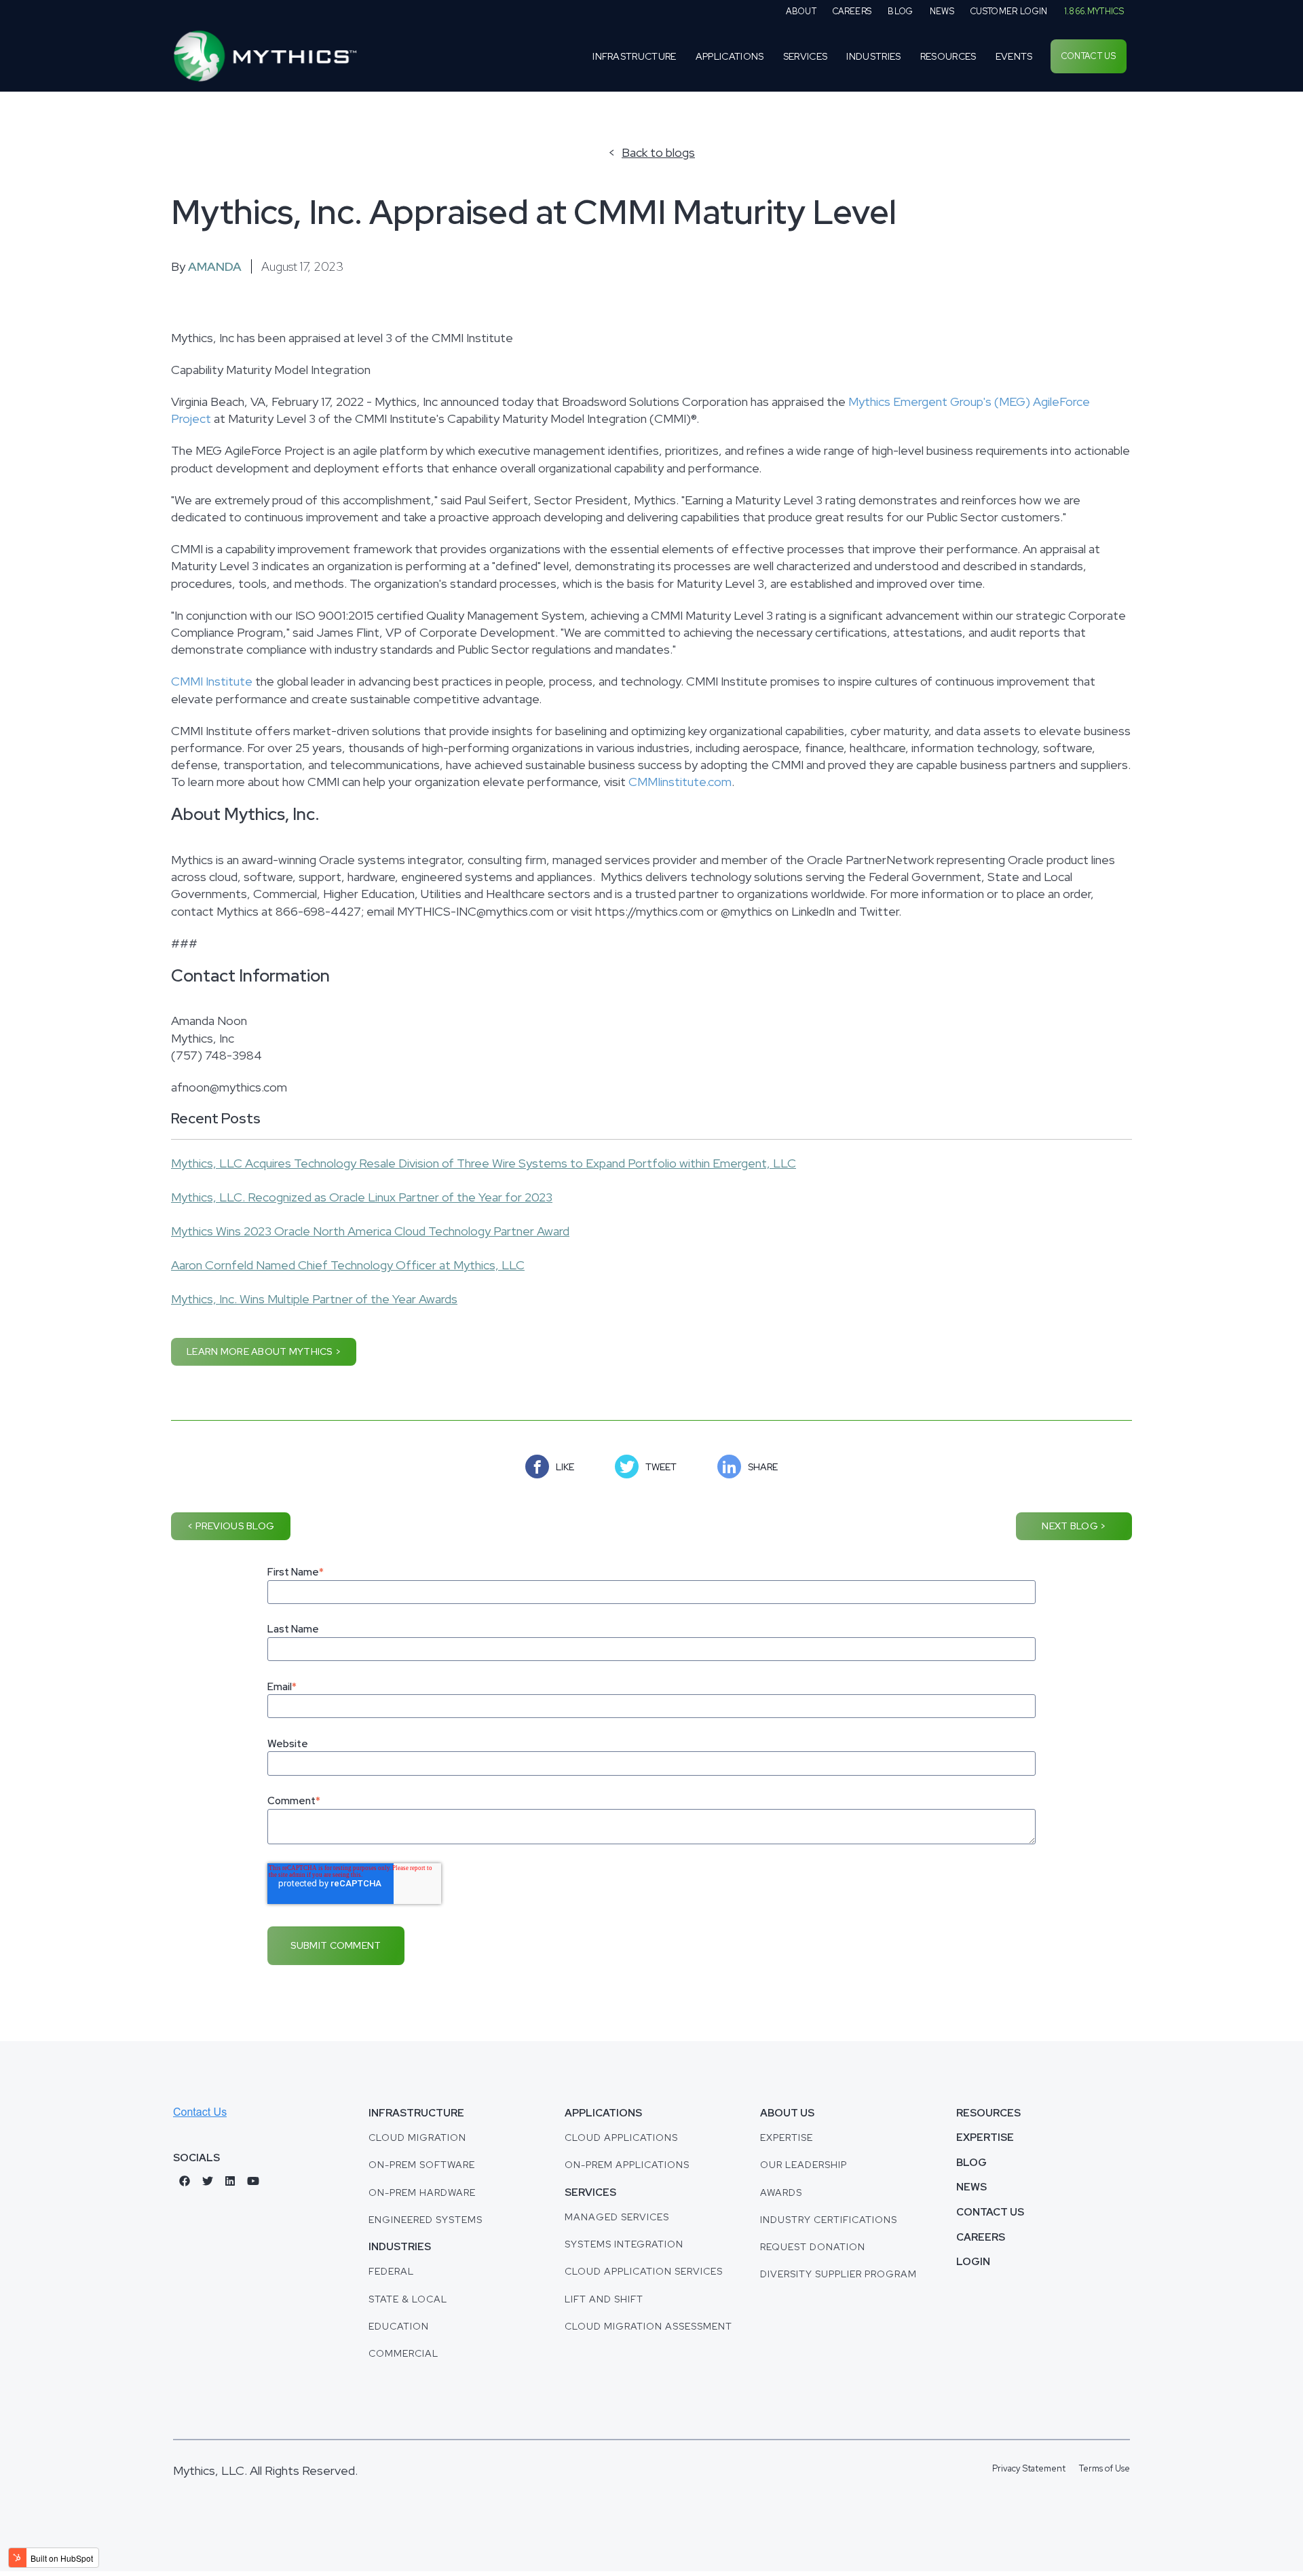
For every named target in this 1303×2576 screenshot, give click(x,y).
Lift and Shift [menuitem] (604, 2299)
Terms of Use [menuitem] (1104, 2468)
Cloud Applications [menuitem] (621, 2138)
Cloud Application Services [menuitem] (644, 2271)
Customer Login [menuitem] (1009, 11)
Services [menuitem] (806, 56)
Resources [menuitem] (948, 56)
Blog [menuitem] (900, 11)
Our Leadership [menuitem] (804, 2165)
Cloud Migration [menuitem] (417, 2138)
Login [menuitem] (973, 2262)
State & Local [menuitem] (408, 2299)
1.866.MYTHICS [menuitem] (1094, 11)
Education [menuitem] (399, 2326)
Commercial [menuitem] (403, 2353)
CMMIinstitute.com (680, 782)
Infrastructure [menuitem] (635, 56)
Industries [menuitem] (873, 56)
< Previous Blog (231, 1526)
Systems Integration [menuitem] (624, 2244)
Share (763, 1467)
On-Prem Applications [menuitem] (627, 2165)
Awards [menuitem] (781, 2192)
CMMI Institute (212, 681)
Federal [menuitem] (391, 2271)
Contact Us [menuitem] (1089, 56)
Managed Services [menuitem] (617, 2217)
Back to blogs (658, 153)
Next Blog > (1074, 1526)
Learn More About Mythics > (264, 1351)
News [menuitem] (942, 11)
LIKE (565, 1467)
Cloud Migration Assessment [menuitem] (648, 2326)
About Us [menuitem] (787, 2113)
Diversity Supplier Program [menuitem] (838, 2274)
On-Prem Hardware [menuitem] (422, 2192)
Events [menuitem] (1014, 56)
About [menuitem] (801, 11)
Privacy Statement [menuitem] (1029, 2468)
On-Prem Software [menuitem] (422, 2165)
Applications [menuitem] (730, 56)
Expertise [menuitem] (787, 2138)
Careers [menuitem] (852, 11)
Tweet (661, 1467)
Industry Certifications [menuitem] (829, 2220)
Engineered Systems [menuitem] (426, 2220)
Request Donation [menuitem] (813, 2247)
